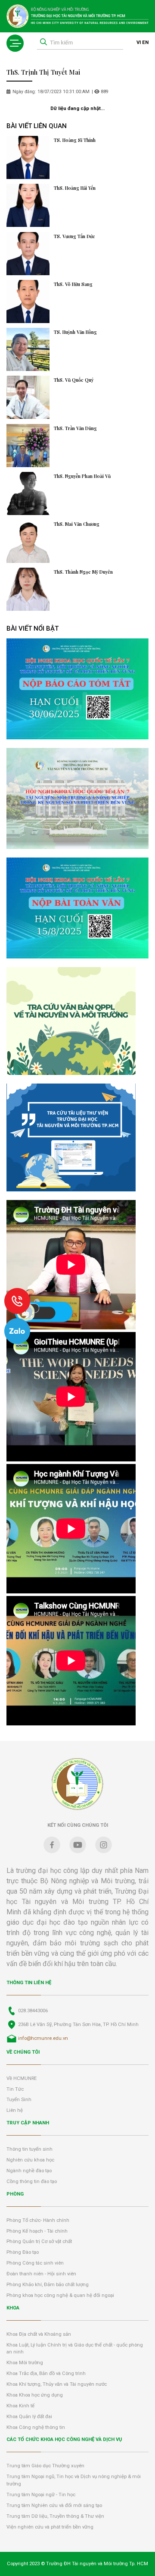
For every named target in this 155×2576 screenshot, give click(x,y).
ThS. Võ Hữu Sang (73, 284)
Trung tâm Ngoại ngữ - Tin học (41, 2495)
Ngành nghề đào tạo (29, 2171)
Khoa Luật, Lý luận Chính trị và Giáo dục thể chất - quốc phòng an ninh (75, 2349)
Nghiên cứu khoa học (30, 2160)
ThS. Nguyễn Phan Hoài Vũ (82, 476)
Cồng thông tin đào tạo (32, 2182)
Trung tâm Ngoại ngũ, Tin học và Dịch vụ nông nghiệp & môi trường (74, 2480)
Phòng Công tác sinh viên (35, 2263)
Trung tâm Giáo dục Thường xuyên (45, 2466)
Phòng (15, 2194)
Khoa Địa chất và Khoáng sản (39, 2334)
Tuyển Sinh (19, 2100)
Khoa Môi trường (25, 2363)
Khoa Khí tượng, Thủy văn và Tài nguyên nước (57, 2384)
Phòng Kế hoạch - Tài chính (37, 2231)
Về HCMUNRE (22, 2078)
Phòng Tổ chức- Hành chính (38, 2220)
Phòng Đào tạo (23, 2252)
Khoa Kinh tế (20, 2406)
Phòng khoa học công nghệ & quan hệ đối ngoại (60, 2295)
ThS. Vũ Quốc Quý (74, 380)
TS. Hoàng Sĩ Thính (75, 140)
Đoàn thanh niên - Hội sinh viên (41, 2274)
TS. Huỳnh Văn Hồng (75, 332)
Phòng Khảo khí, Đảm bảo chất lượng (48, 2285)
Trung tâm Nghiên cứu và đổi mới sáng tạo (54, 2505)
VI (139, 42)
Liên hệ (15, 2110)
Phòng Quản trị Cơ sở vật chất (39, 2241)
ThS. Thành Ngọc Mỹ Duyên (83, 572)
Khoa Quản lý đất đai (29, 2417)
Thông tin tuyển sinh (29, 2149)
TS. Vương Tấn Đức (74, 236)
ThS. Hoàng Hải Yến (75, 188)
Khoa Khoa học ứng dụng (35, 2395)
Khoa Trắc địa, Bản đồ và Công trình (46, 2373)
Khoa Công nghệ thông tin (36, 2427)
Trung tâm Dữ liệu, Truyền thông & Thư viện (55, 2516)
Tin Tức (15, 2089)
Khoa (13, 2308)
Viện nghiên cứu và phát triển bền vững (50, 2527)
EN (145, 42)
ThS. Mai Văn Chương (77, 524)
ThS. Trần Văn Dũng (75, 428)
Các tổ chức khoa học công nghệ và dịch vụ (64, 2439)
